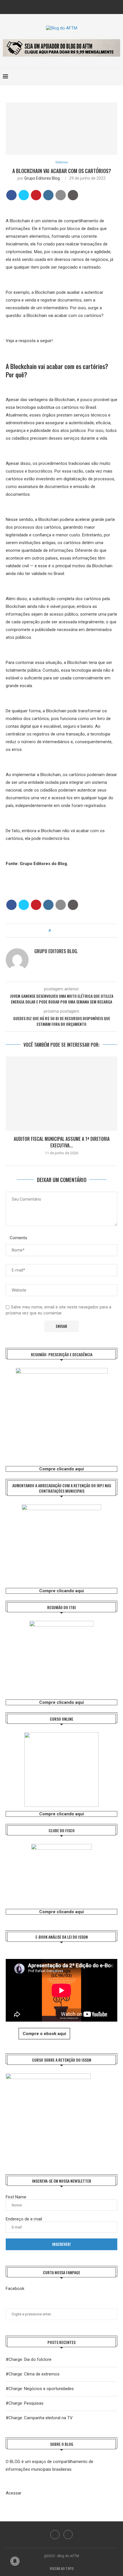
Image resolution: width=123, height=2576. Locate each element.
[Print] (73, 195)
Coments (18, 1238)
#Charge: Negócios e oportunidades (40, 2389)
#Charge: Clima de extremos (33, 2374)
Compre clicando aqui (61, 1469)
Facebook (15, 2289)
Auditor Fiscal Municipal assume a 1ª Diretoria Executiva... (62, 1142)
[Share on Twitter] (24, 195)
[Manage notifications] (15, 2561)
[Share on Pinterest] (36, 195)
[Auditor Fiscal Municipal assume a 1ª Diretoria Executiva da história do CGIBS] (61, 1094)
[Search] (117, 77)
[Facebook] (58, 6)
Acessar (14, 2493)
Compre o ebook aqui (44, 2034)
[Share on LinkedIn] (48, 195)
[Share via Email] (71, 931)
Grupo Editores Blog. (42, 178)
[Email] (66, 6)
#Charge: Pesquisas (25, 2403)
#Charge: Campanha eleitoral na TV (39, 2418)
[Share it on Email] (61, 195)
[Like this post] (54, 931)
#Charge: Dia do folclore (29, 2359)
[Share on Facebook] (11, 195)
